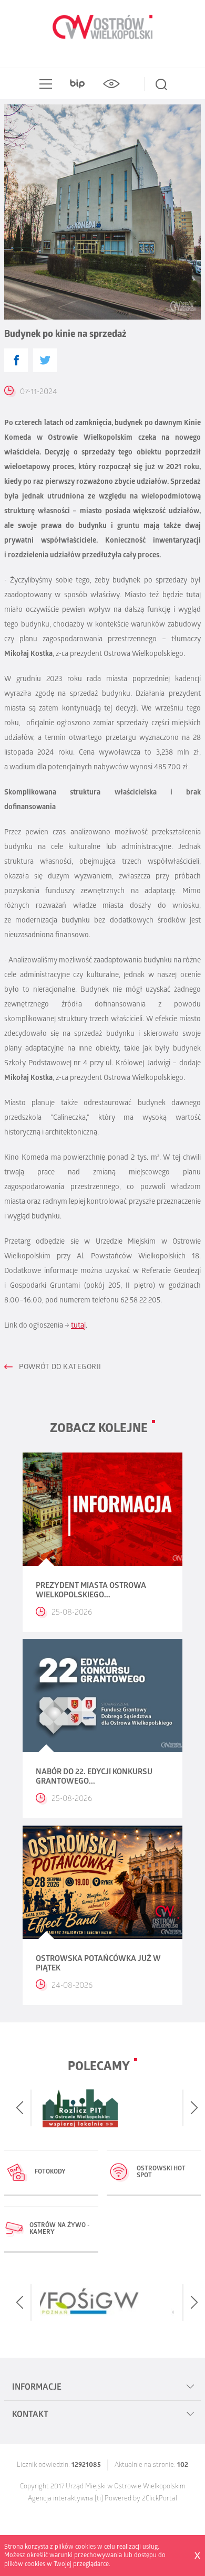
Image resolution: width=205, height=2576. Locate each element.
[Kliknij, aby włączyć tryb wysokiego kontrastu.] (111, 84)
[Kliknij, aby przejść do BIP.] (77, 84)
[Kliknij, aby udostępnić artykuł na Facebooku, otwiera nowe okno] (16, 360)
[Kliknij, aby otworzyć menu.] (44, 84)
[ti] (99, 2499)
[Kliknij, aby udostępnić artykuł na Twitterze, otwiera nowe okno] (45, 360)
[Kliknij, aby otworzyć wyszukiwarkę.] (161, 84)
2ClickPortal (160, 2499)
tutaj (78, 1326)
